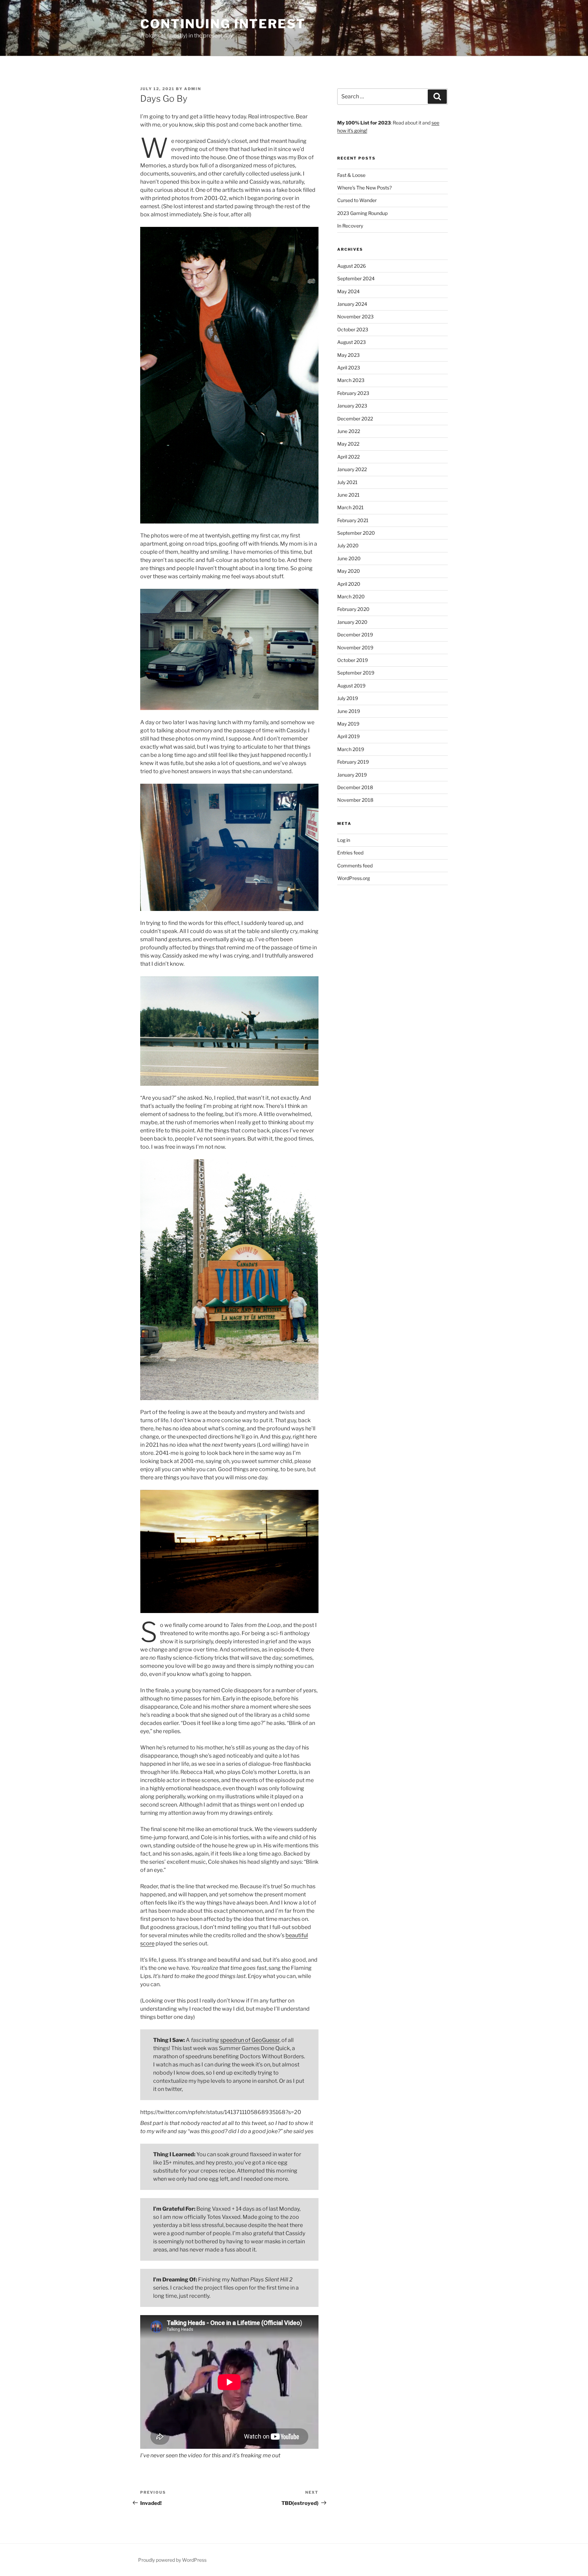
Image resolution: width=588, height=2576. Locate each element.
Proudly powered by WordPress (172, 2560)
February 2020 (353, 609)
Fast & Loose (351, 175)
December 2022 (355, 419)
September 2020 (356, 533)
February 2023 (353, 393)
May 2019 (348, 724)
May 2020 (349, 571)
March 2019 (351, 749)
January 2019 (352, 775)
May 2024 (348, 291)
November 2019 (355, 647)
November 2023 (355, 317)
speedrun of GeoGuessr (250, 2040)
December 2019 (355, 635)
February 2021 (353, 520)
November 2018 (355, 800)
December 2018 (355, 787)
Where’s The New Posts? (364, 188)
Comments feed (355, 866)
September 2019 (356, 673)
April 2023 (349, 368)
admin (193, 89)
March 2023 (351, 380)
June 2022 (349, 431)
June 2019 (349, 711)
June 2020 (349, 558)
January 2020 (352, 622)
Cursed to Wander (357, 200)
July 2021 (347, 482)
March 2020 (351, 596)
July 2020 (348, 545)
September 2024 (356, 278)
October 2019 (353, 660)
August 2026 (352, 266)
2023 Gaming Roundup (362, 213)
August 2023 (352, 342)
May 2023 (348, 355)
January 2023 (352, 406)
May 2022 (348, 444)
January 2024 (352, 304)
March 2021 (350, 507)
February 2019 (353, 762)
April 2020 (349, 584)
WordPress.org (354, 878)
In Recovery (350, 226)
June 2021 (348, 495)
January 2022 (352, 469)
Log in (344, 840)
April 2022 (348, 457)
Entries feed (350, 853)
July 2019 (348, 698)
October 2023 (353, 329)
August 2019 (351, 686)
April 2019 (348, 736)
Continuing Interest (223, 24)
